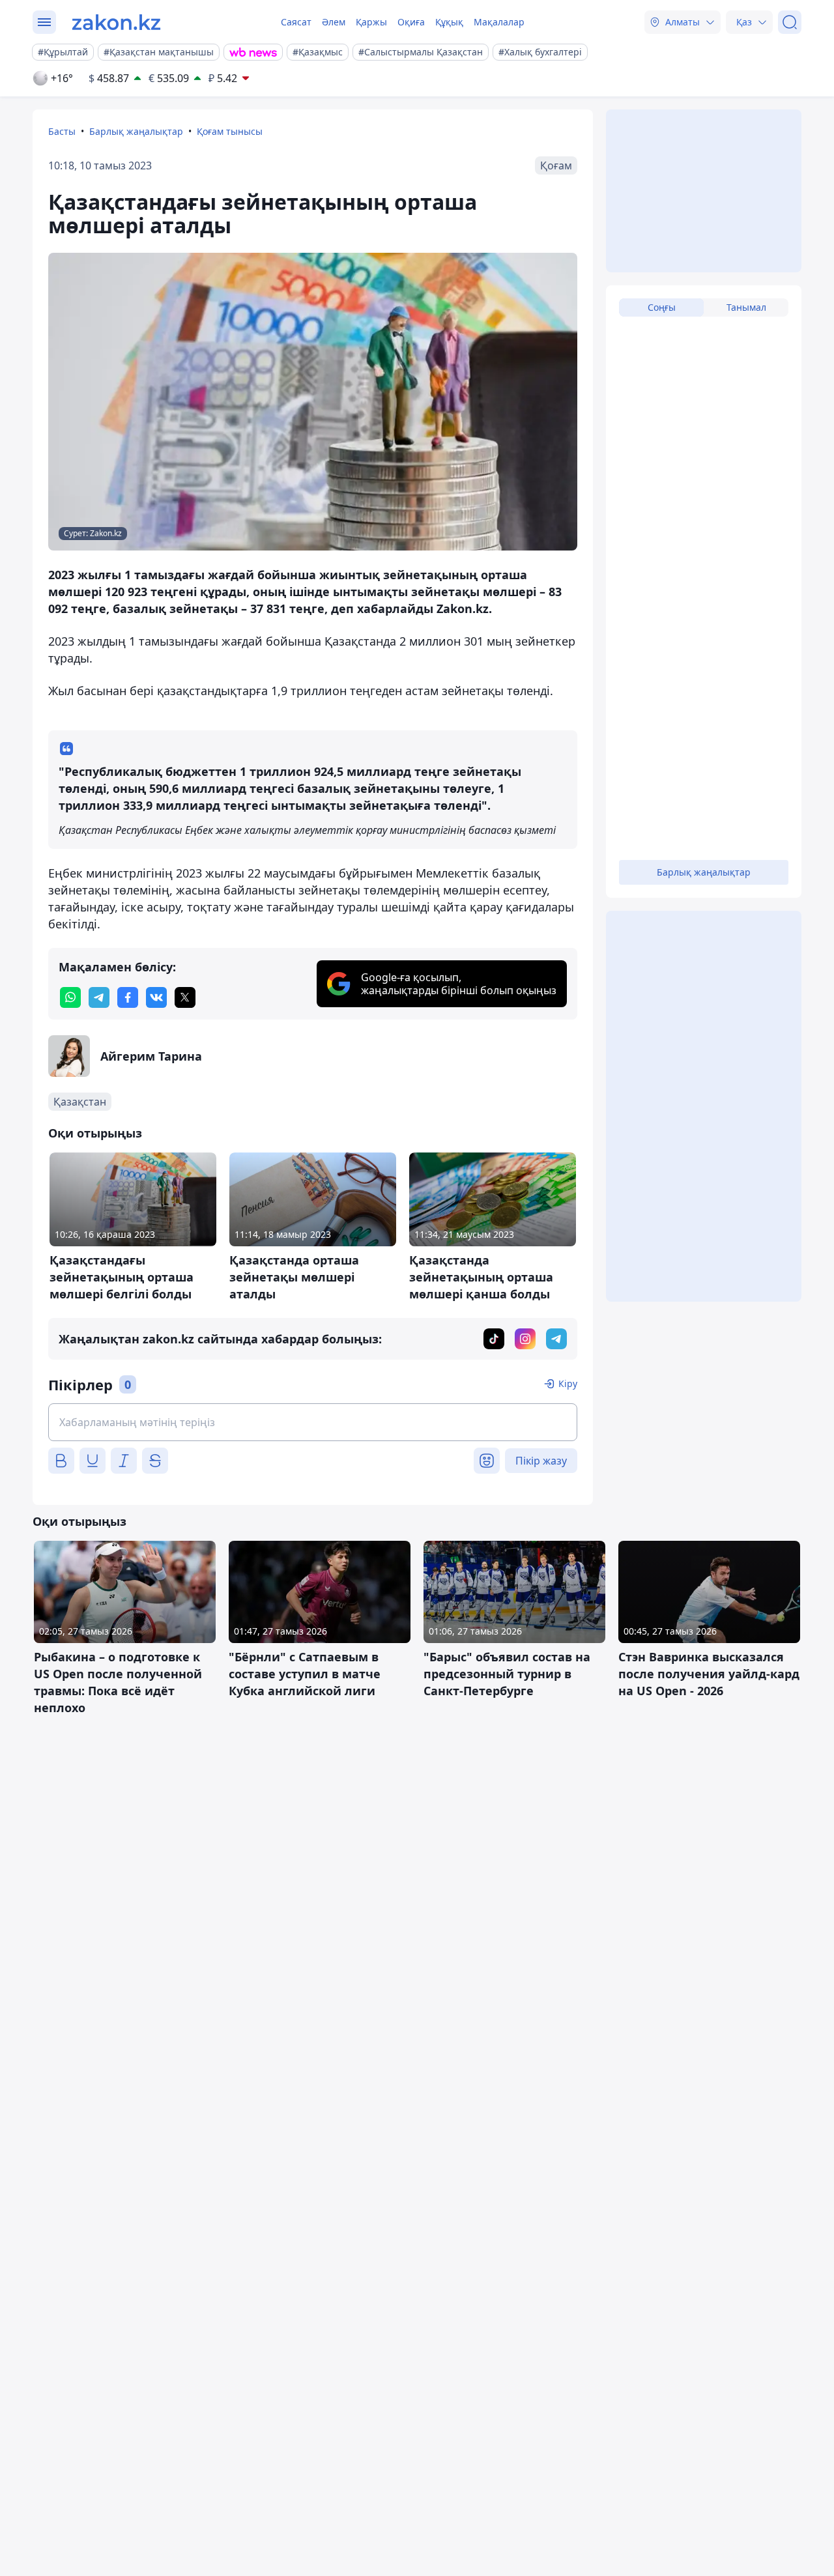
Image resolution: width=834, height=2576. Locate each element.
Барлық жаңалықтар (136, 131)
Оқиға (411, 22)
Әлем (334, 22)
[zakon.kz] (116, 22)
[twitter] (185, 997)
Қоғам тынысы (230, 131)
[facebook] (128, 997)
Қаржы (371, 22)
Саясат (296, 22)
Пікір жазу (541, 1461)
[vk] (156, 997)
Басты (62, 131)
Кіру (568, 1383)
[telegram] (99, 997)
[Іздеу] (790, 22)
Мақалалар (499, 22)
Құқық (449, 22)
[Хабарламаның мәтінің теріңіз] (313, 1422)
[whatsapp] (70, 997)
